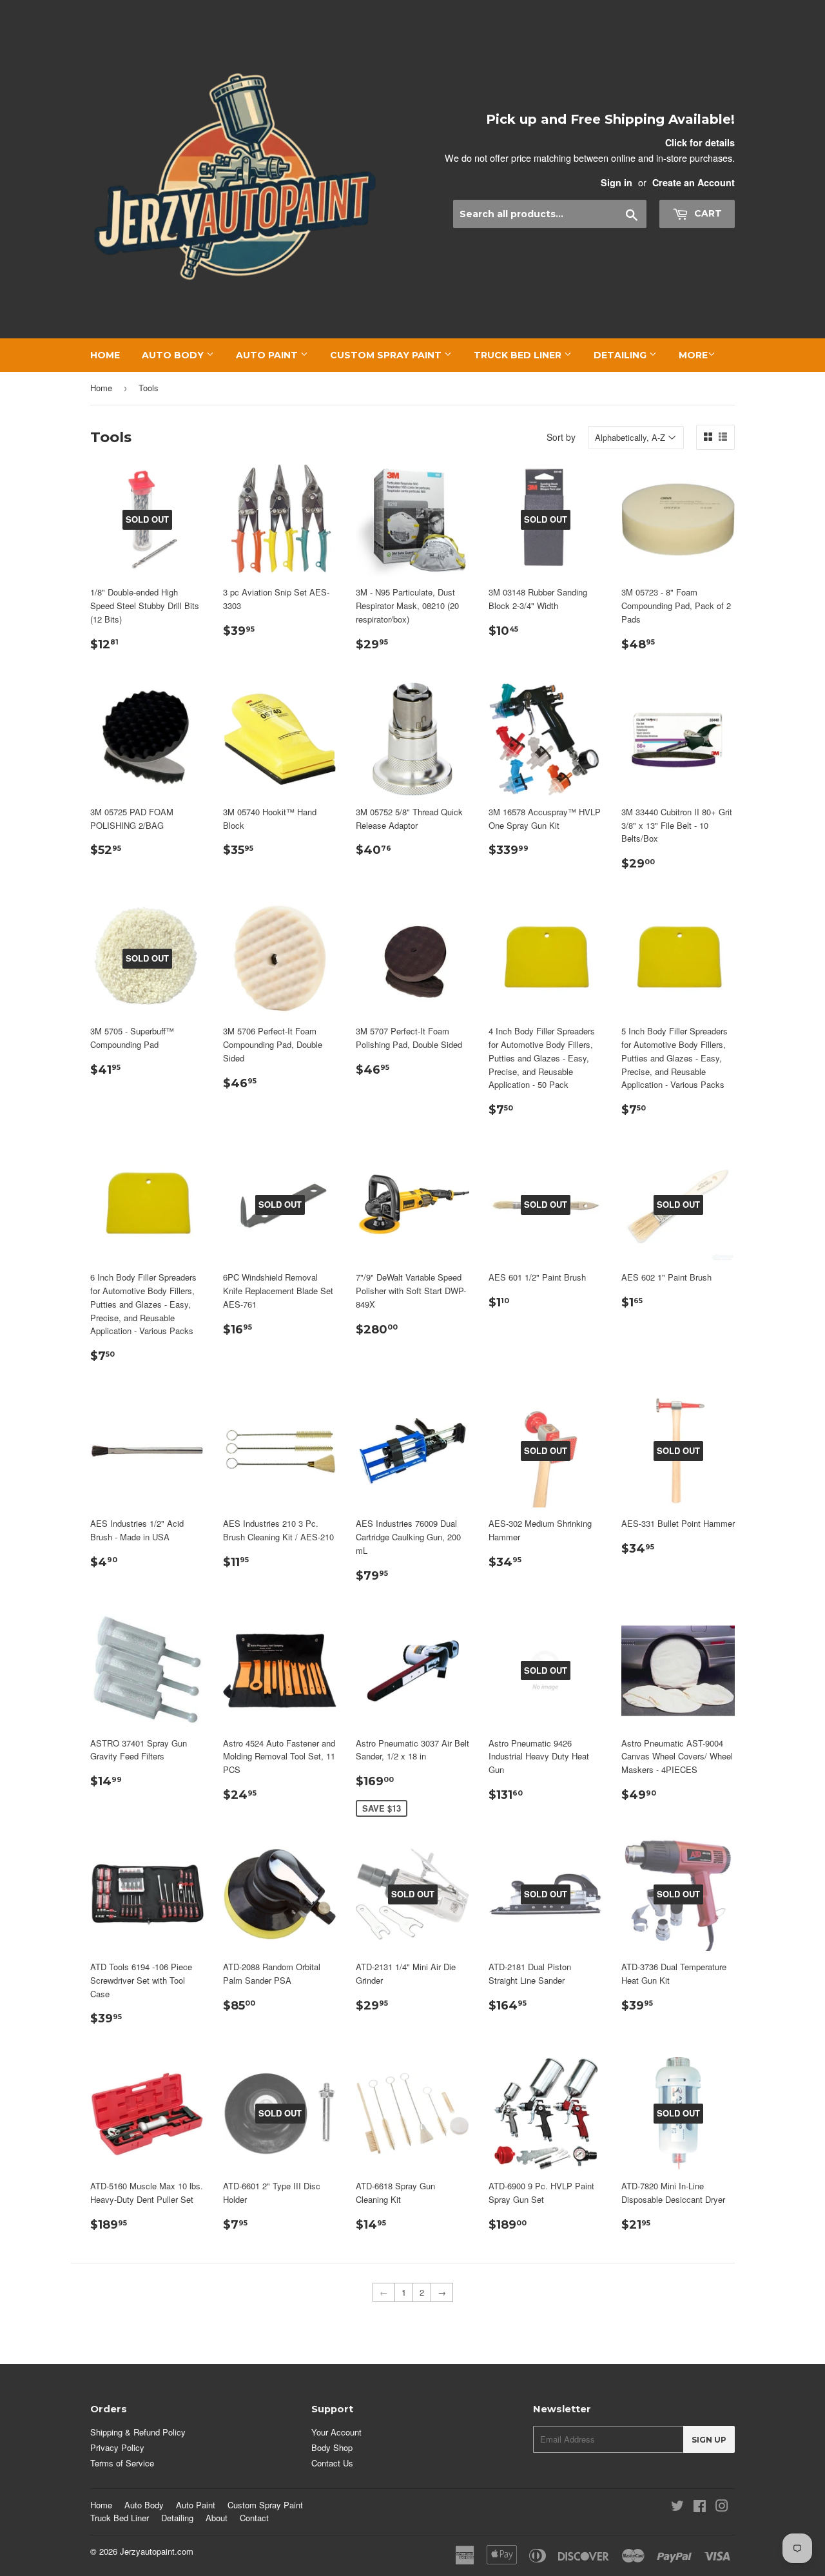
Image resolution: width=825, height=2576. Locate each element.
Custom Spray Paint (387, 355)
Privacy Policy (117, 2447)
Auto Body (174, 355)
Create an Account (694, 182)
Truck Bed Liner (519, 355)
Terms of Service (122, 2463)
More (693, 355)
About (217, 2518)
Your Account (336, 2432)
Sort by (561, 437)
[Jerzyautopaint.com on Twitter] (677, 2507)
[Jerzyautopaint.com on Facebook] (700, 2507)
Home (105, 355)
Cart (707, 213)
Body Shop (332, 2447)
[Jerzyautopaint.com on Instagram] (722, 2507)
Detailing (621, 355)
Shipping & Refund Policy (138, 2432)
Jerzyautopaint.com (157, 2551)
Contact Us (332, 2463)
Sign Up (709, 2440)
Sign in (616, 182)
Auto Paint (268, 355)
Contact (254, 2518)
